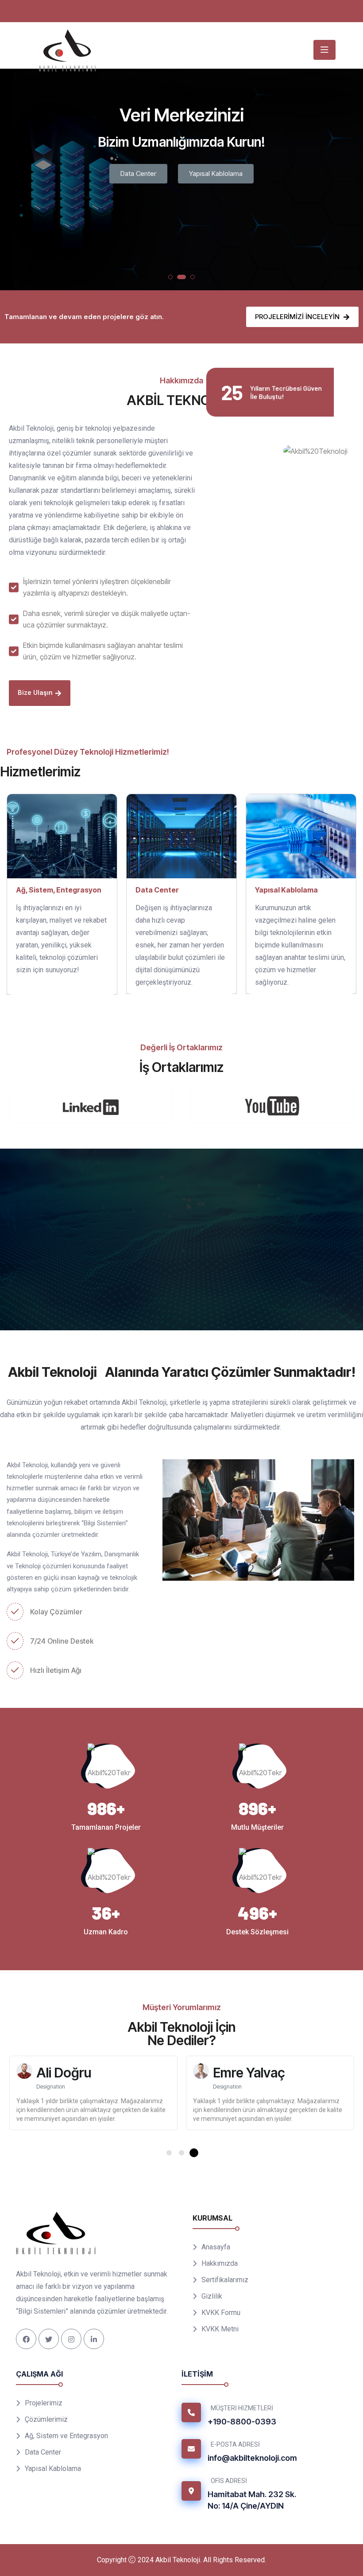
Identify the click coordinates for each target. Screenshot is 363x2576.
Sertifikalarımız (225, 2297)
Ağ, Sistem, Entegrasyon (59, 890)
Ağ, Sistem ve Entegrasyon (66, 2453)
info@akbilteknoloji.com (252, 2475)
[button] (170, 277)
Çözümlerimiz (148, 173)
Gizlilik (212, 2313)
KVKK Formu (221, 2330)
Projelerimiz (218, 173)
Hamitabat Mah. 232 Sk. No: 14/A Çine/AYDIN (252, 2517)
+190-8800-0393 (242, 2439)
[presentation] (15, 183)
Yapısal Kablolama (286, 890)
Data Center (157, 890)
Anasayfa (216, 2264)
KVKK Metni (220, 2346)
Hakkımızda (220, 2281)
